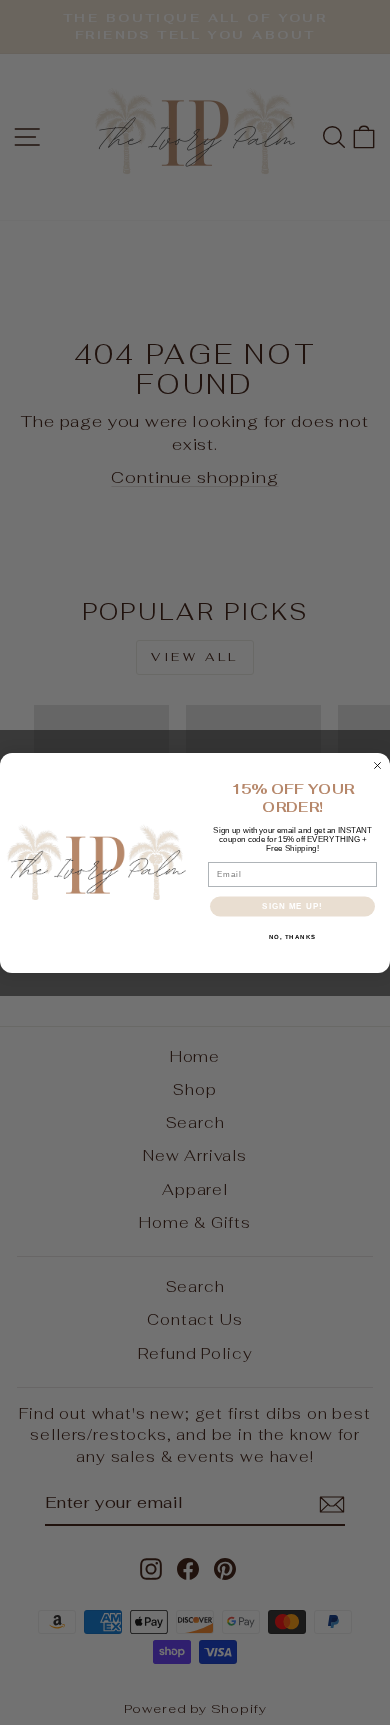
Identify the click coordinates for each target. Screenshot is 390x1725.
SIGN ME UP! (292, 906)
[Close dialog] (377, 765)
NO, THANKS (293, 936)
